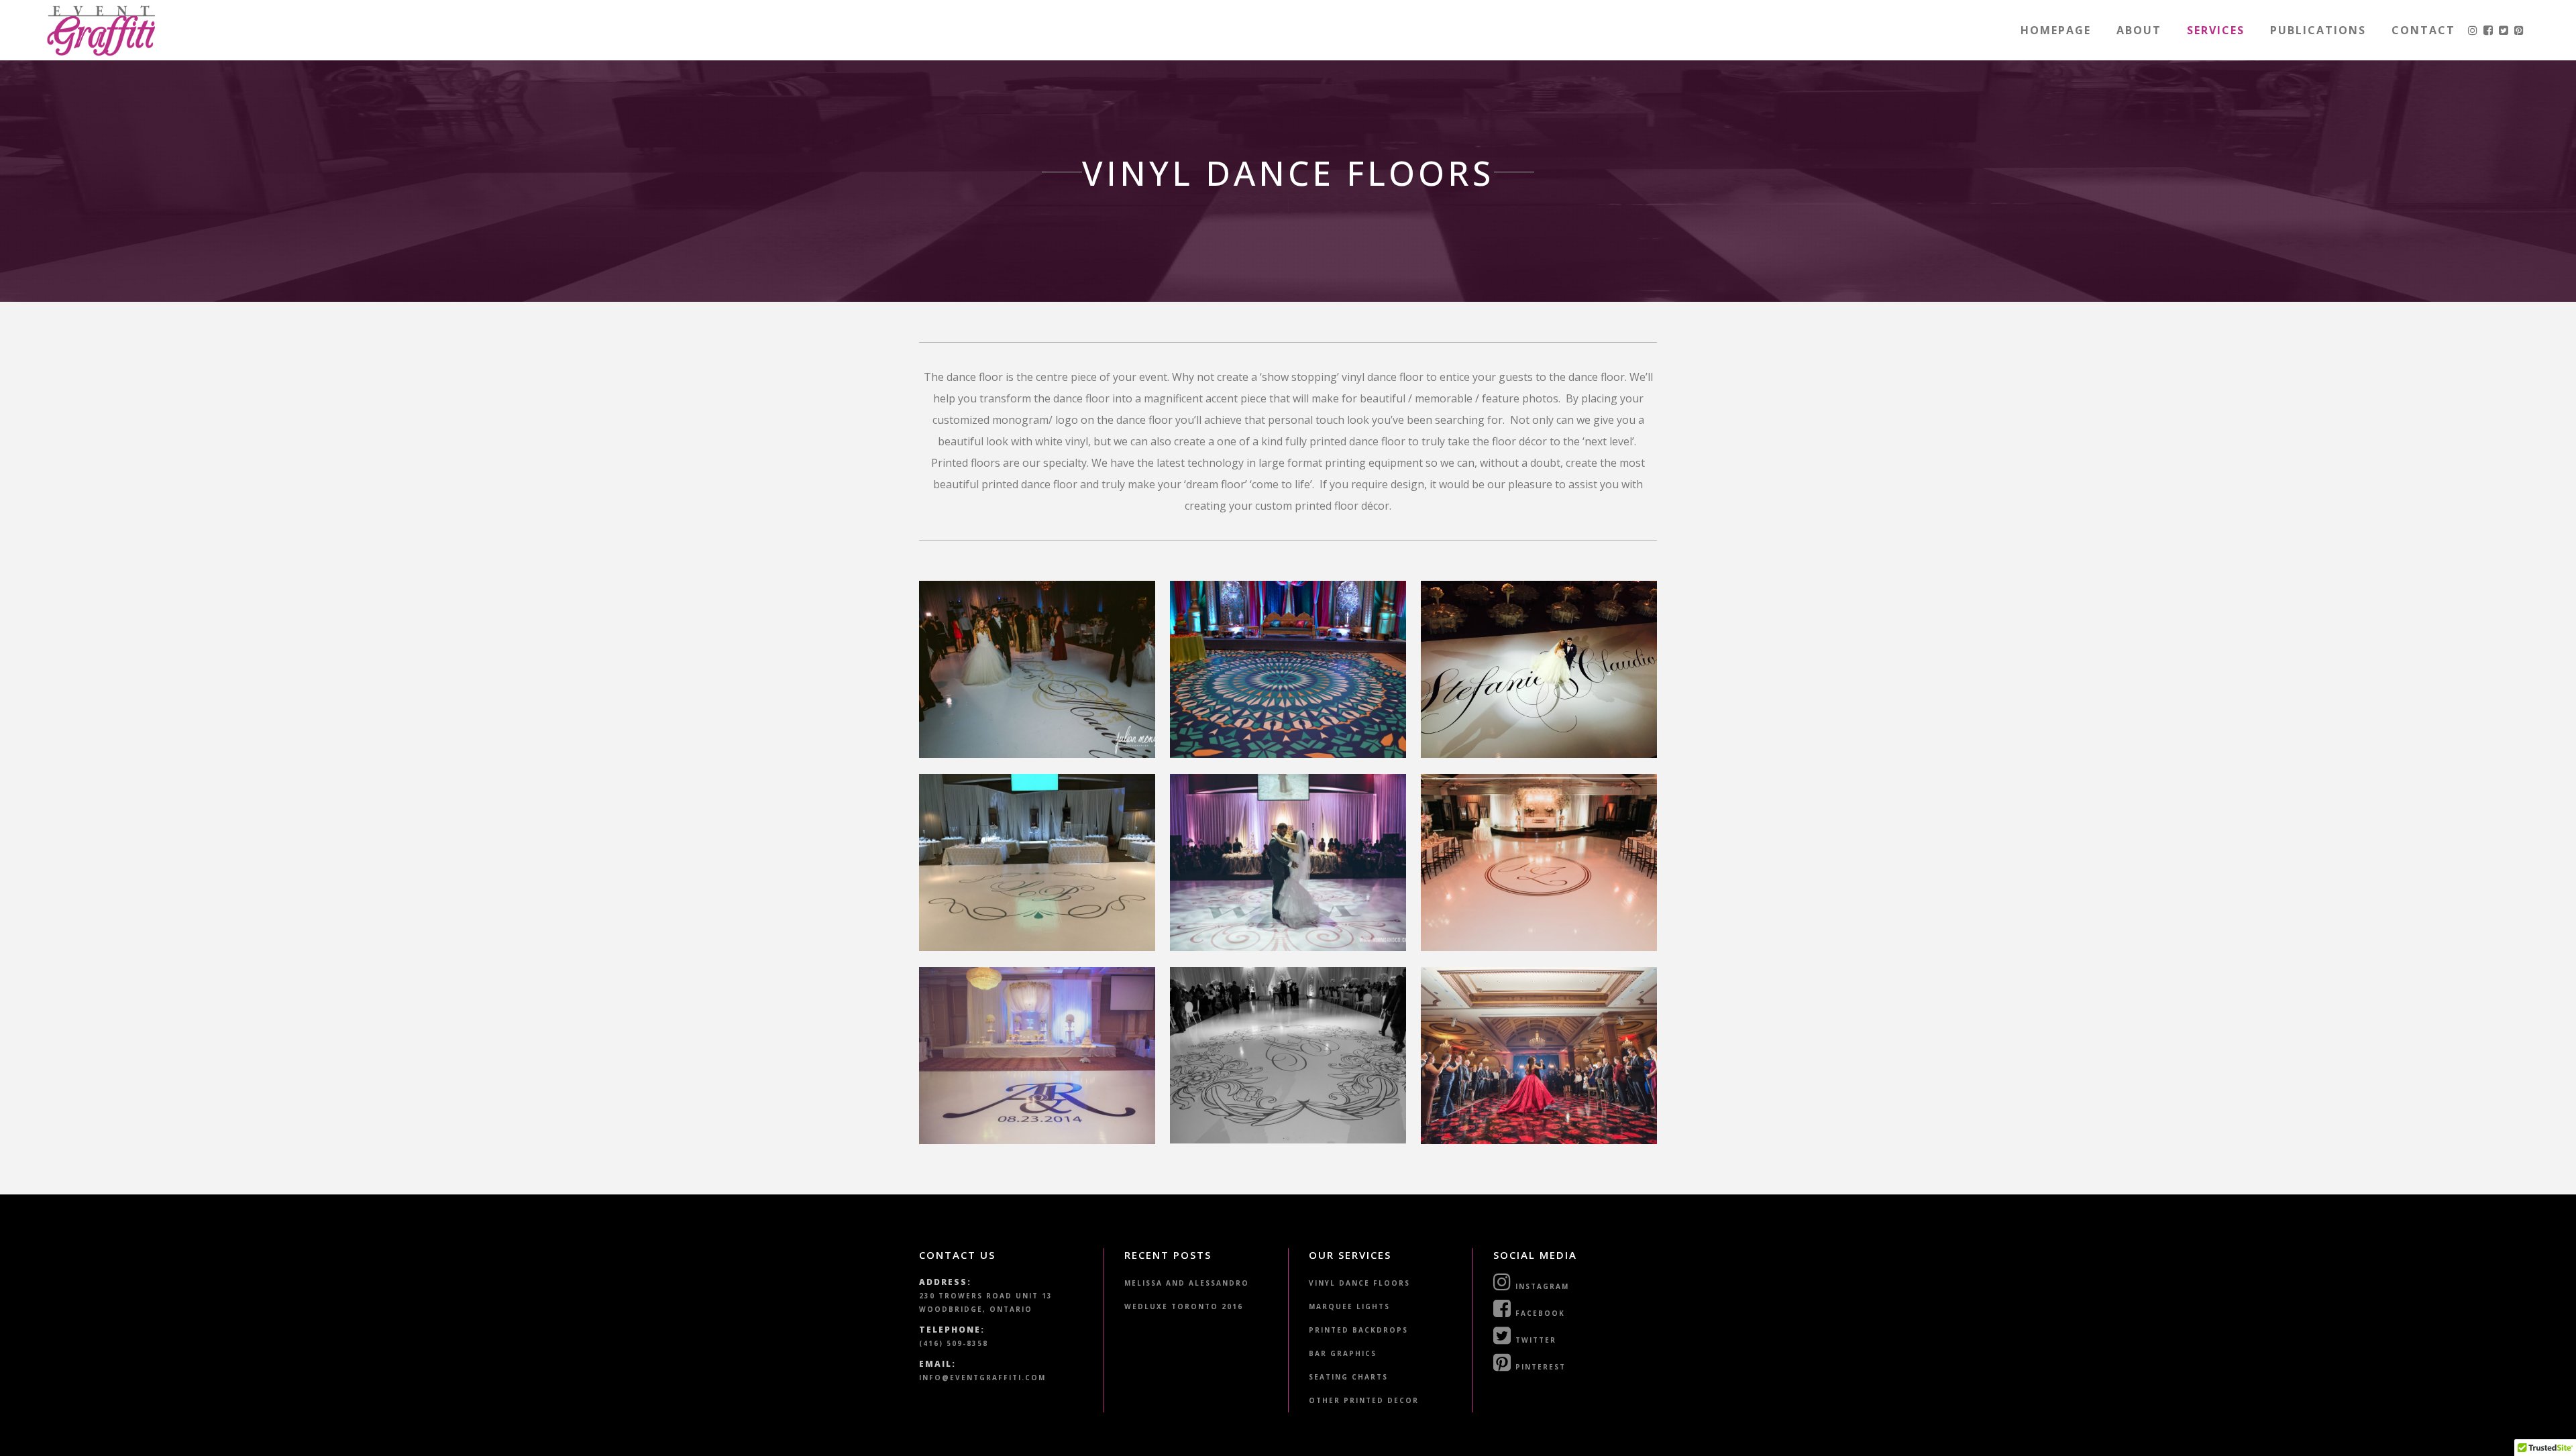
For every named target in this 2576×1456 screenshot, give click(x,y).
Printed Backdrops (1358, 1330)
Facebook (1539, 1313)
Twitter (1534, 1340)
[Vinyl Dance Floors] (1037, 669)
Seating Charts (1348, 1377)
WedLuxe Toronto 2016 (1184, 1306)
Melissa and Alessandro (1187, 1283)
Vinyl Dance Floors (1359, 1283)
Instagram (1541, 1286)
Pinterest (1539, 1367)
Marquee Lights (1349, 1306)
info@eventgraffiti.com (982, 1378)
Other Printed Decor (1364, 1400)
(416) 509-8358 (954, 1343)
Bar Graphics (1343, 1353)
